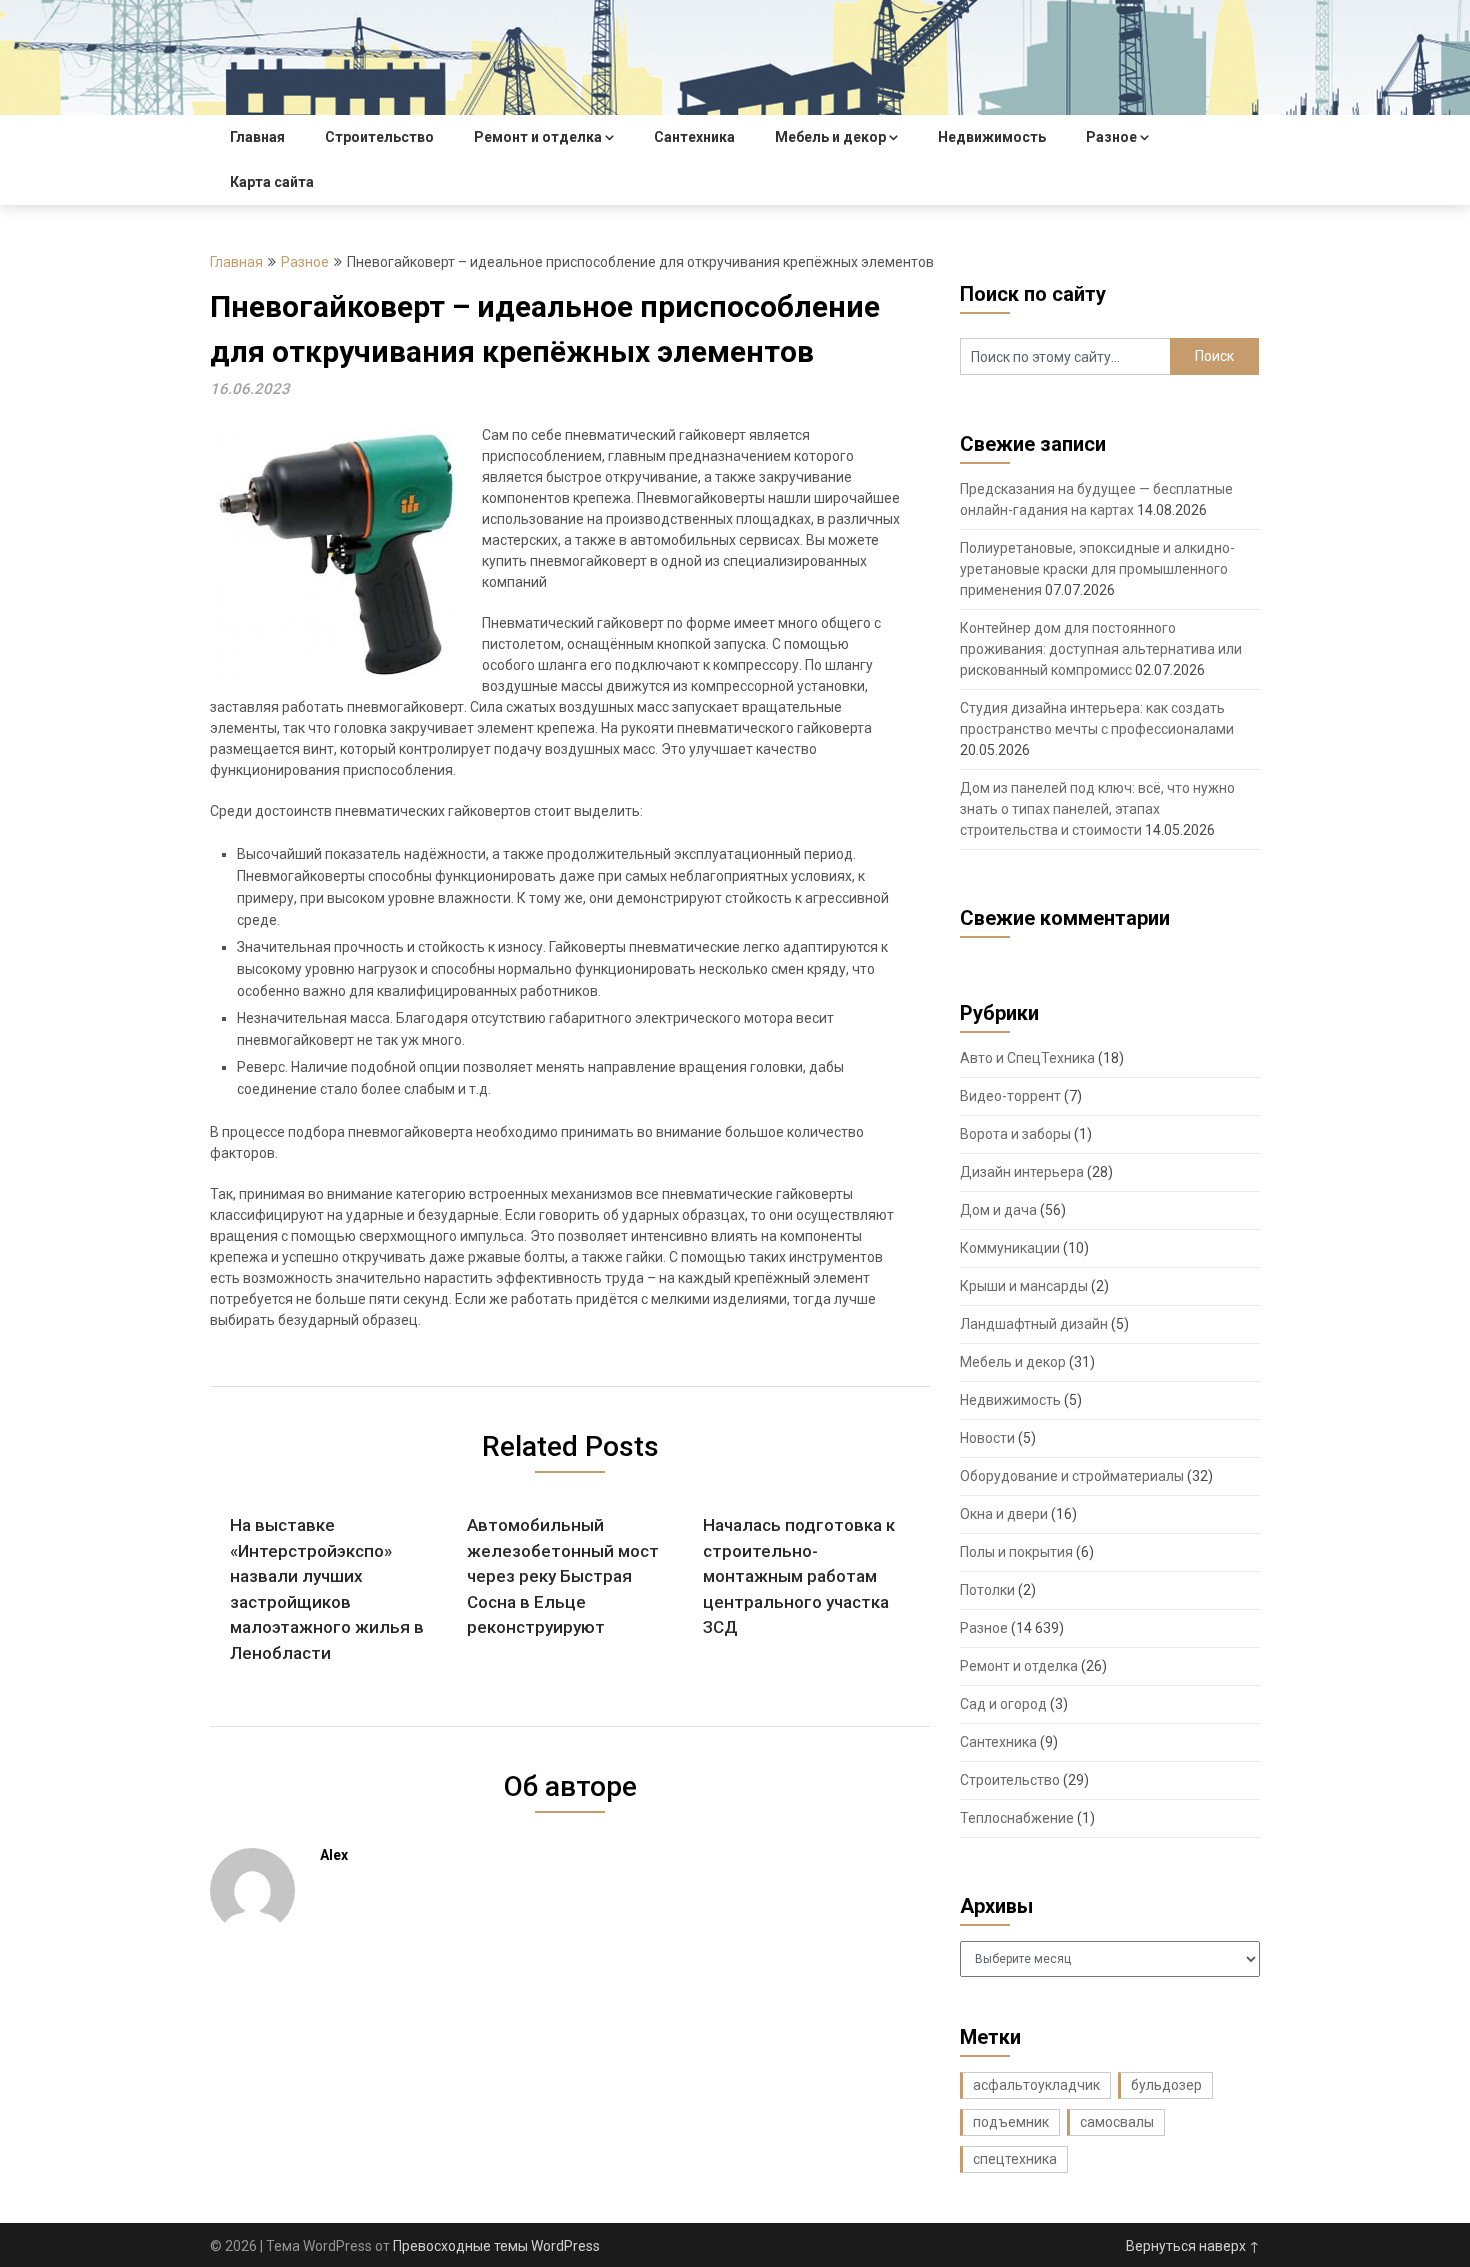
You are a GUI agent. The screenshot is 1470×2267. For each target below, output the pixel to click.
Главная (257, 137)
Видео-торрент (1010, 1096)
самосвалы (1117, 2122)
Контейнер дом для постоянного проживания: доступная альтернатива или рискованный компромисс (1101, 649)
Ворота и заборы (1015, 1134)
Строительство (379, 137)
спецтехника (1015, 2159)
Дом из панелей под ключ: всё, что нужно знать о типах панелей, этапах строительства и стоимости (1097, 809)
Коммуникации (1010, 1248)
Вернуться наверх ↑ (1193, 2246)
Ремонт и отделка (538, 137)
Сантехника (694, 137)
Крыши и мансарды (1024, 1286)
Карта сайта (272, 182)
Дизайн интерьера (1022, 1172)
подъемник (1011, 2122)
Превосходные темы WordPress (496, 2246)
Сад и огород (1003, 1704)
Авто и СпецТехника (1027, 1058)
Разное (1111, 137)
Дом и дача (998, 1210)
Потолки (987, 1590)
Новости (987, 1438)
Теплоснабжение (1017, 1818)
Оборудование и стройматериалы (1072, 1476)
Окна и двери (1004, 1514)
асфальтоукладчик (1036, 2085)
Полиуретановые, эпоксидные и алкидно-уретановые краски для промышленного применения (1097, 569)
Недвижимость (992, 137)
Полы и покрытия (1016, 1552)
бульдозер (1166, 2085)
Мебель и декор (830, 137)
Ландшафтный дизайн (1034, 1324)
